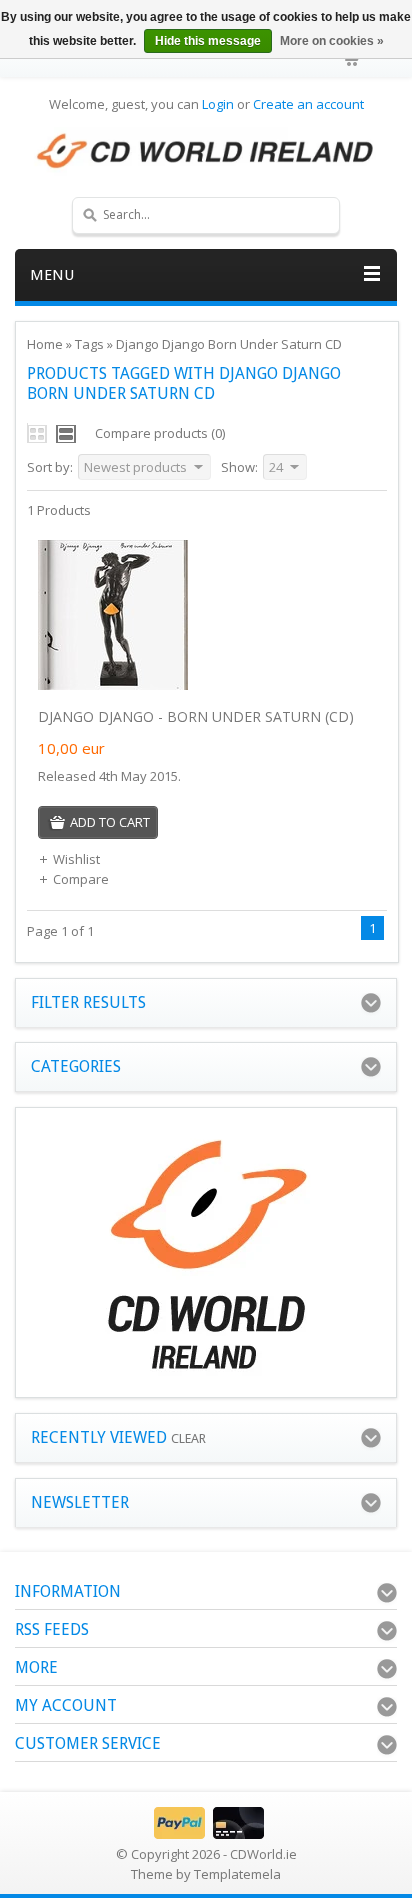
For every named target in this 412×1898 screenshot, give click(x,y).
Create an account (308, 104)
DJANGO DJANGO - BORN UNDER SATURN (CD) (196, 716)
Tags (89, 344)
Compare (81, 879)
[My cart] (353, 60)
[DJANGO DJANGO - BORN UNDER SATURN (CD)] (113, 685)
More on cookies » (332, 41)
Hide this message (208, 41)
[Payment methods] (206, 1834)
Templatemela (237, 1874)
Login (218, 104)
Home (45, 344)
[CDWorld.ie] (206, 152)
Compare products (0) (160, 433)
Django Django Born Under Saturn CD (229, 344)
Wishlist (76, 859)
